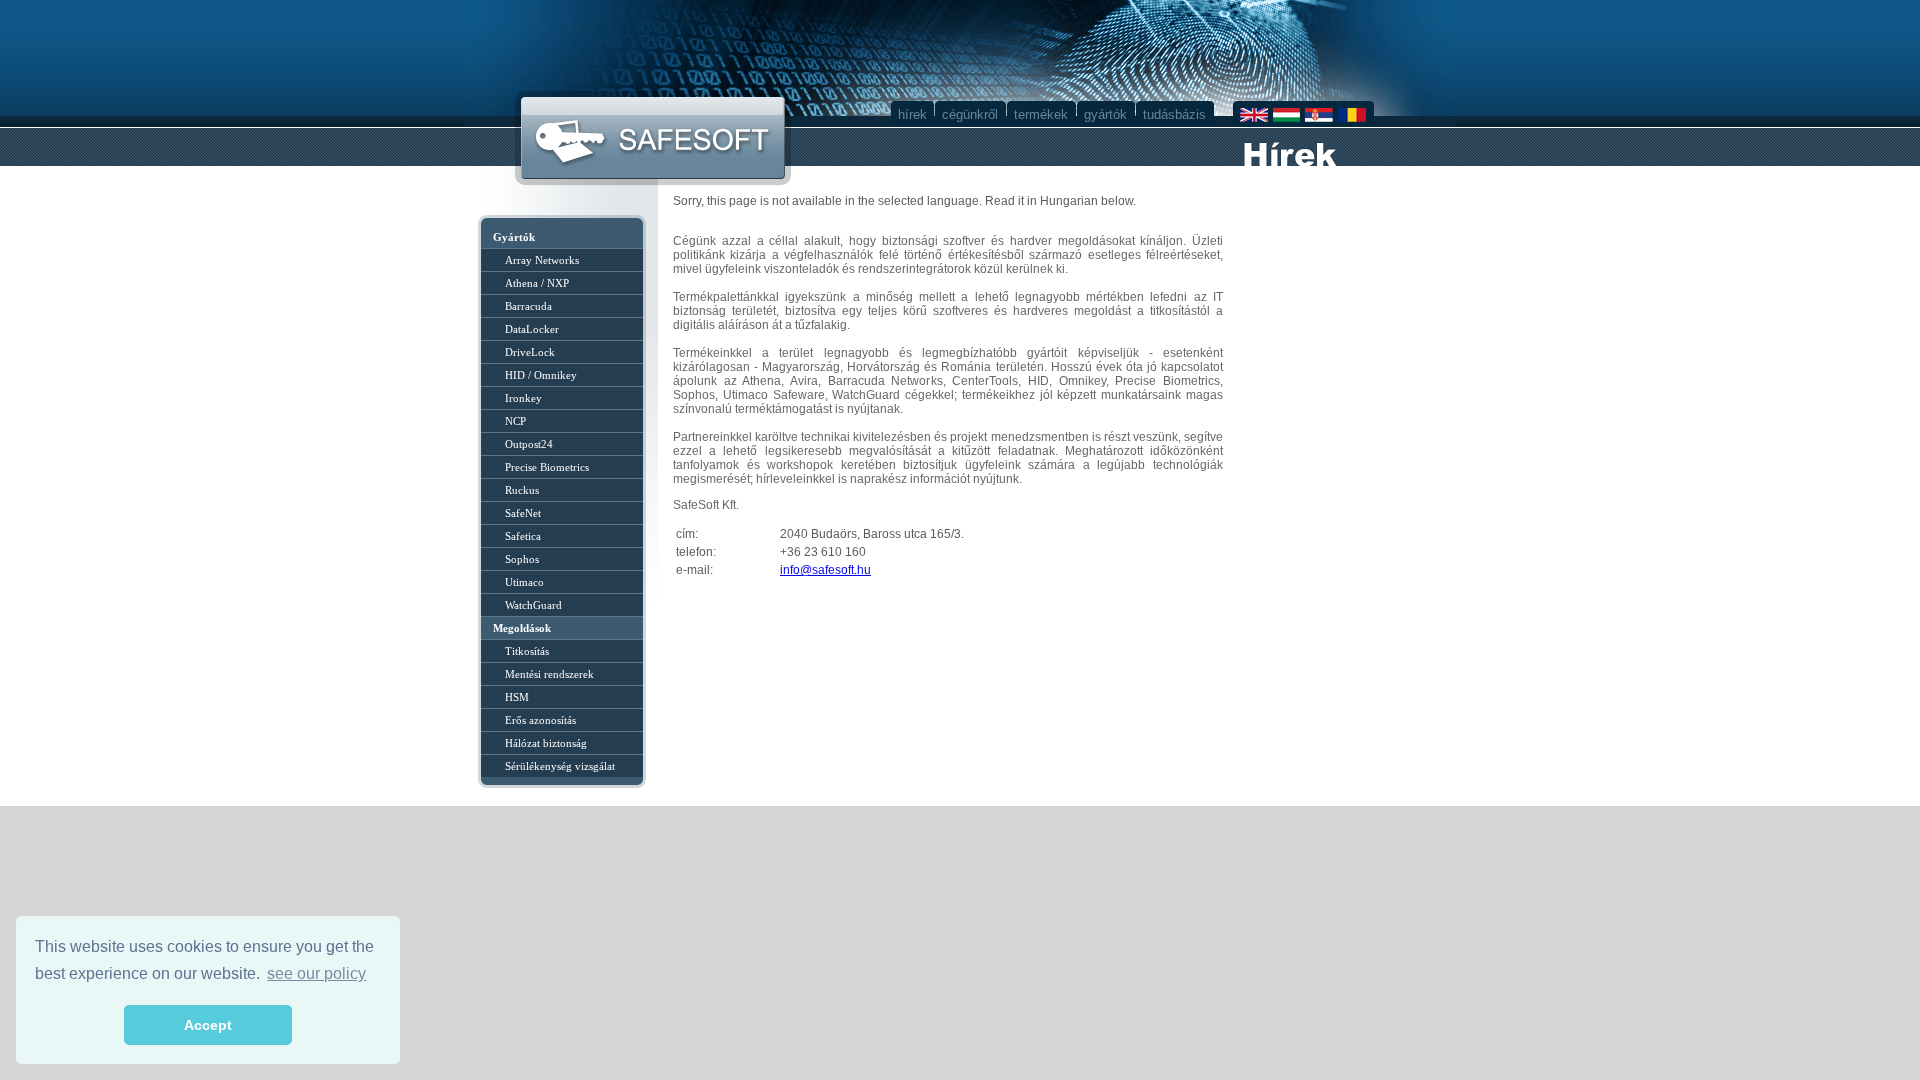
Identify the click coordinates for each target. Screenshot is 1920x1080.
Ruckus (522, 490)
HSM (517, 697)
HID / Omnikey (541, 375)
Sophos (522, 559)
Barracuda (528, 306)
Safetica (523, 536)
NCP (515, 421)
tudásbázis (1174, 114)
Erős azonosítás (540, 720)
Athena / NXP (537, 283)
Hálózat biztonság (546, 743)
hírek (912, 114)
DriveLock (530, 352)
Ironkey (523, 398)
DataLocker (532, 329)
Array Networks (542, 260)
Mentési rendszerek (549, 674)
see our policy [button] (316, 973)
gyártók (1105, 114)
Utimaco (524, 582)
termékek (1041, 114)
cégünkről (970, 114)
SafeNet (523, 513)
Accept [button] (208, 1025)
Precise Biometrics (547, 467)
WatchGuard (533, 605)
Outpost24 (529, 444)
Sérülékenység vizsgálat (560, 766)
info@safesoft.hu (825, 570)
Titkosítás (527, 651)
